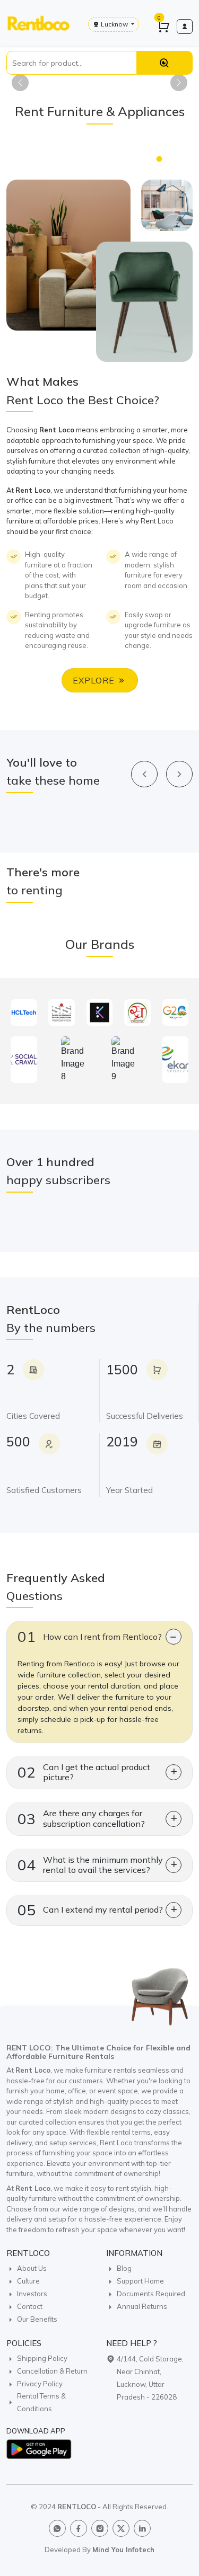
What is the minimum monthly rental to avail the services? (90, 1865)
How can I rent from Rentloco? (90, 1636)
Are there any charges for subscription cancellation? (81, 1818)
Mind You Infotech (123, 2550)
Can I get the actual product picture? (84, 1772)
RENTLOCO (77, 2507)
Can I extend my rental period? (90, 1910)
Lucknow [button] (114, 24)
